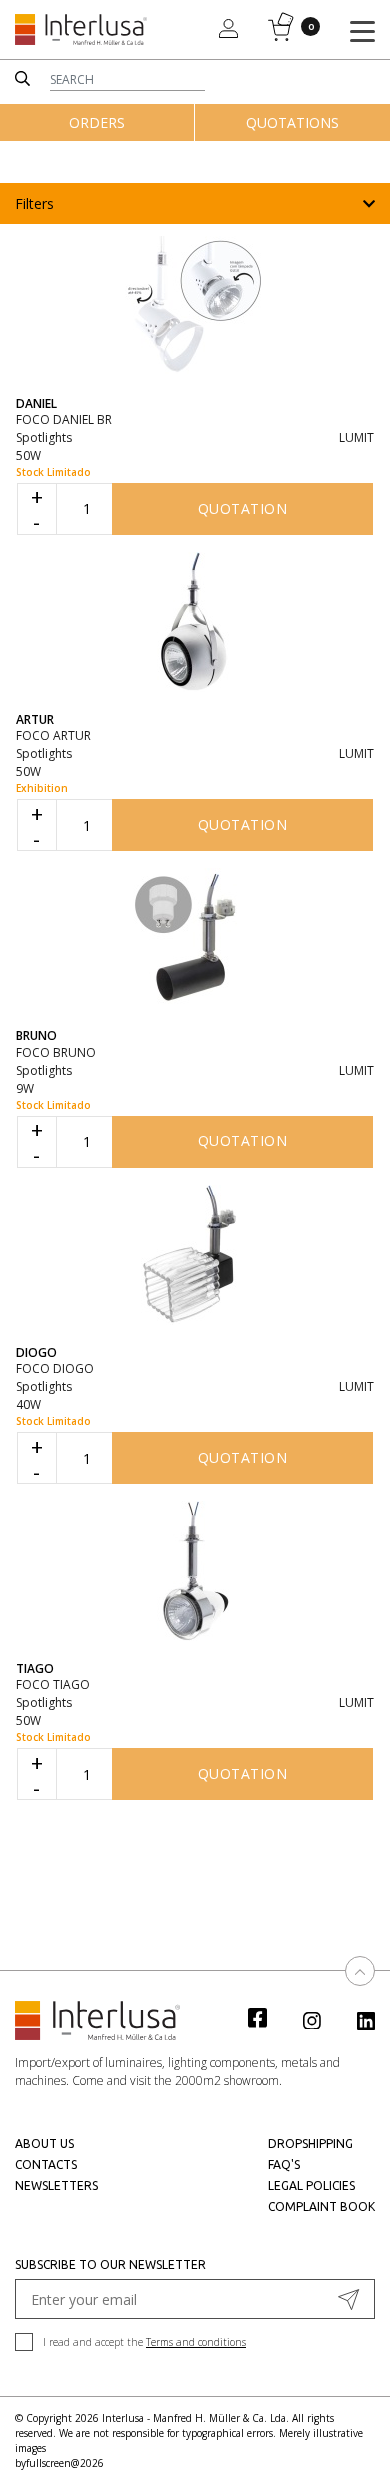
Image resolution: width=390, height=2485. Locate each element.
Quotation (243, 508)
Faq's (284, 2164)
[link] (268, 2017)
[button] (195, 203)
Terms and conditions (196, 2342)
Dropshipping (310, 2143)
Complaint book (321, 2206)
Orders (97, 122)
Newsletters (56, 2185)
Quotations (292, 122)
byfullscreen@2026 (59, 2463)
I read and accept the (144, 2342)
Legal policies (311, 2185)
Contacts (46, 2164)
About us (44, 2143)
